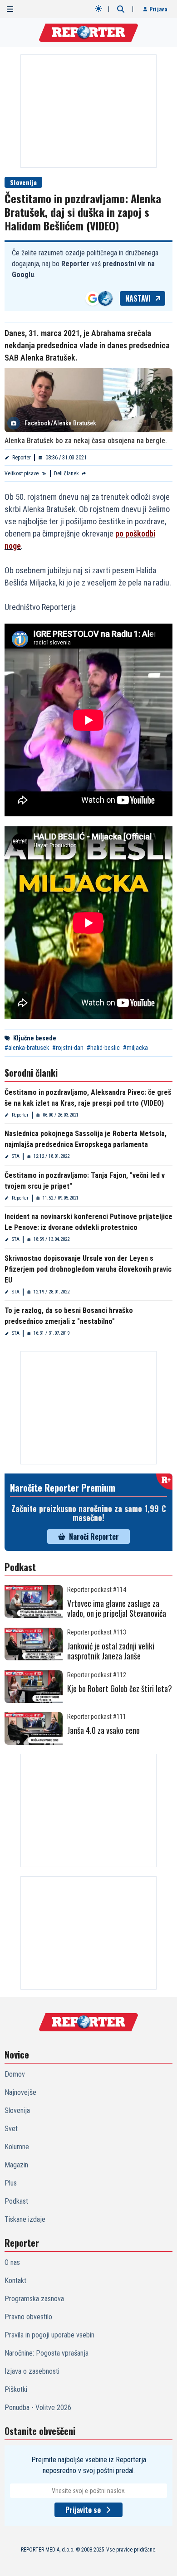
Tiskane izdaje (25, 2219)
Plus (11, 2183)
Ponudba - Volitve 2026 (38, 2408)
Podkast (16, 2201)
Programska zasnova (34, 2299)
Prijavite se (83, 2510)
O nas (12, 2262)
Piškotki (16, 2389)
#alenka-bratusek (27, 1048)
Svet (11, 2129)
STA (16, 1156)
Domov (15, 2074)
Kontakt (15, 2281)
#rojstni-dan (68, 1048)
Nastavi (138, 298)
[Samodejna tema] (98, 9)
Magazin (16, 2165)
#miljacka (135, 1048)
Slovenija (23, 182)
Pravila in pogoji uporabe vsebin (49, 2335)
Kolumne (17, 2147)
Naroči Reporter (94, 1537)
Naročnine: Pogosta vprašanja (47, 2353)
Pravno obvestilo (28, 2317)
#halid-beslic (103, 1048)
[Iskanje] (121, 9)
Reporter (22, 458)
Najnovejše (20, 2092)
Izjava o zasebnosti (32, 2371)
